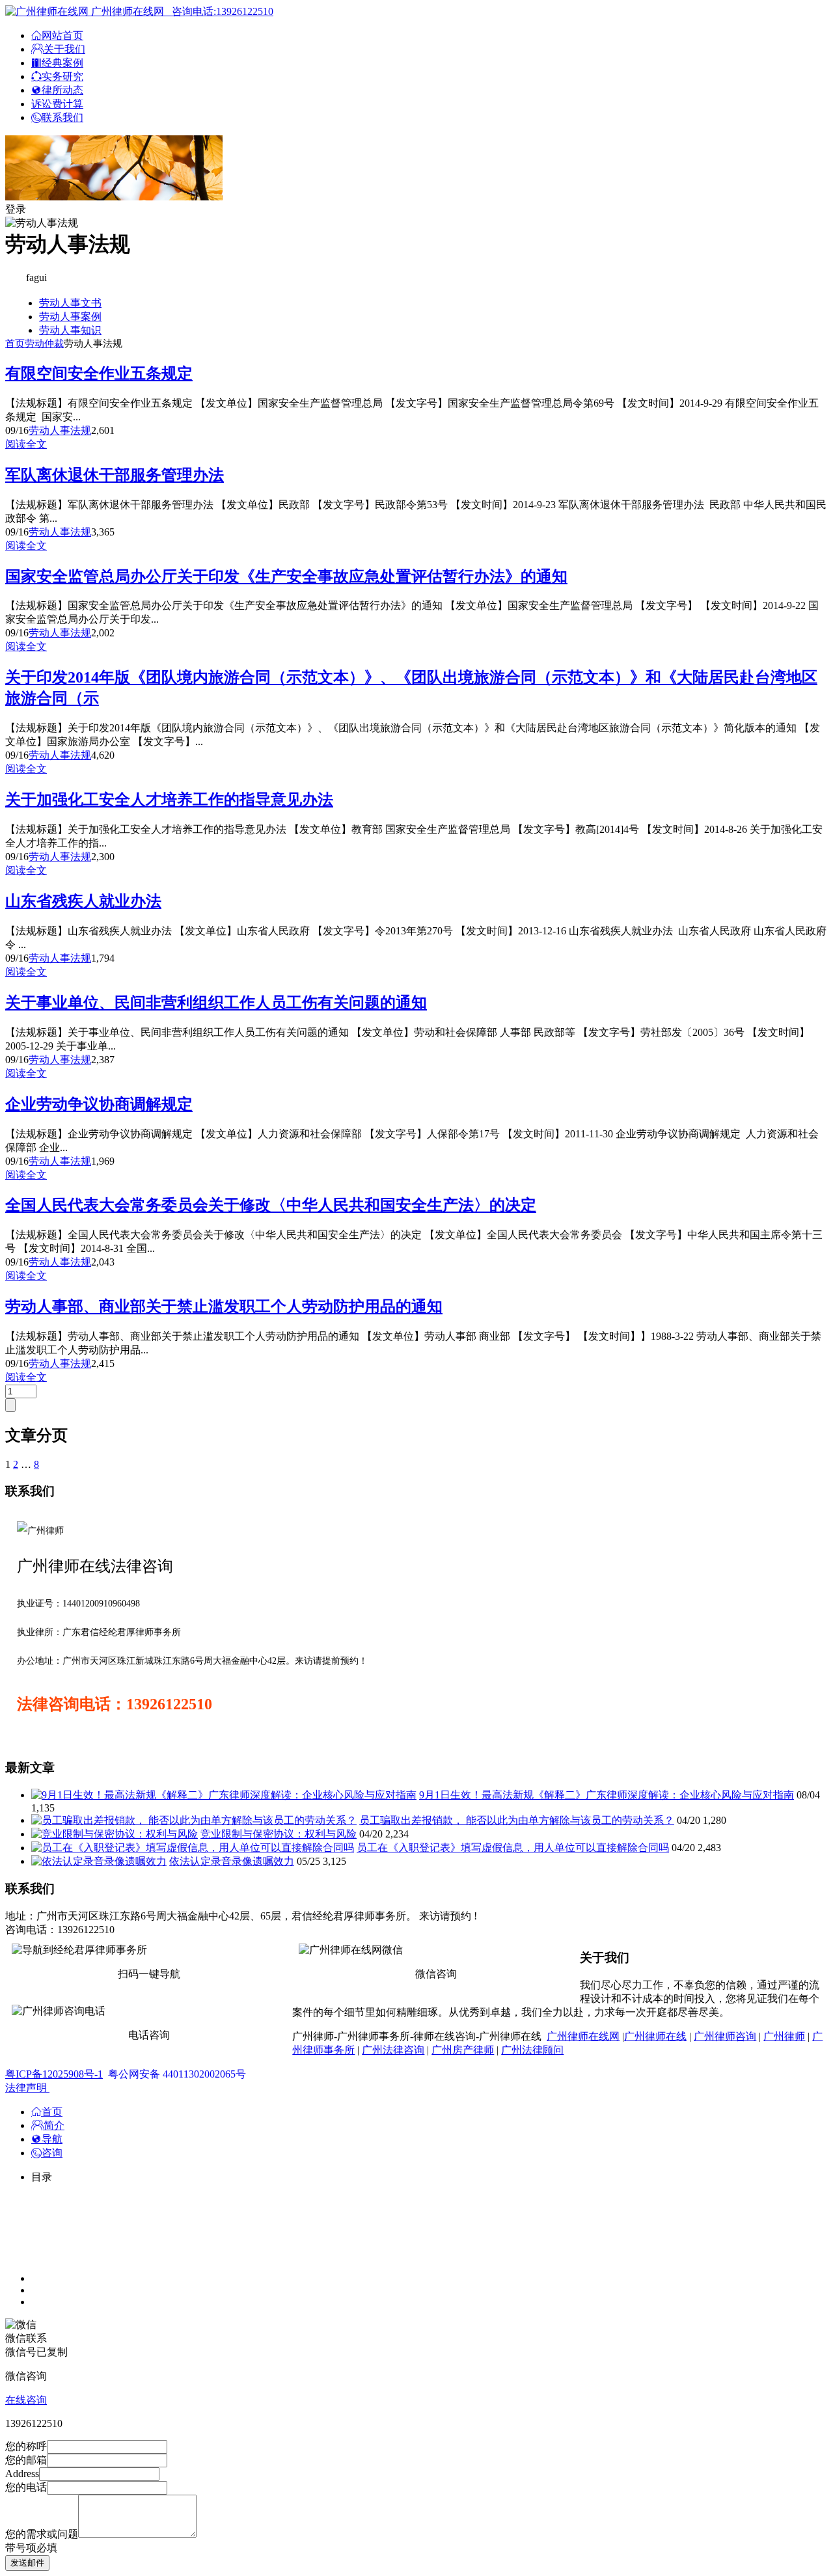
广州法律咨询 (393, 2050)
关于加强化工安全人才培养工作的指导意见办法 (169, 800)
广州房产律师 (463, 2050)
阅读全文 (26, 444)
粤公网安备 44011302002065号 (177, 2074)
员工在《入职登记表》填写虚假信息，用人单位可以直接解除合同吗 (513, 1848)
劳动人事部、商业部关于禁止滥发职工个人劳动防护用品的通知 (224, 1307)
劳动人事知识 (70, 330)
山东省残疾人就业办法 (83, 901)
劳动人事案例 (70, 317)
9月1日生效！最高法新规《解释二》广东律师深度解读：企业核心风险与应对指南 (607, 1795)
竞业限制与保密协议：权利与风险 (279, 1834)
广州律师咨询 (725, 2036)
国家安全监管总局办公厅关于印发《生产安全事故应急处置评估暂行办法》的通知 (286, 576)
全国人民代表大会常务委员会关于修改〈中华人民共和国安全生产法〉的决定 (271, 1205)
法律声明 (27, 2088)
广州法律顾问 (532, 2050)
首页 (15, 344)
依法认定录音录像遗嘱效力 (232, 1861)
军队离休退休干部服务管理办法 (115, 475)
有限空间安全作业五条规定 (99, 373)
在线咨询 (26, 2400)
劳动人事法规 (60, 430)
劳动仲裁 (44, 344)
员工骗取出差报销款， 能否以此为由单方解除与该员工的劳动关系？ (517, 1820)
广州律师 (784, 2036)
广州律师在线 (655, 2036)
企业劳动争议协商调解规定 (99, 1104)
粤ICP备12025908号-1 (54, 2074)
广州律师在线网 (583, 2036)
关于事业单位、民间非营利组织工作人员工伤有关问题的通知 (216, 1003)
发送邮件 (27, 2563)
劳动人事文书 (70, 303)
